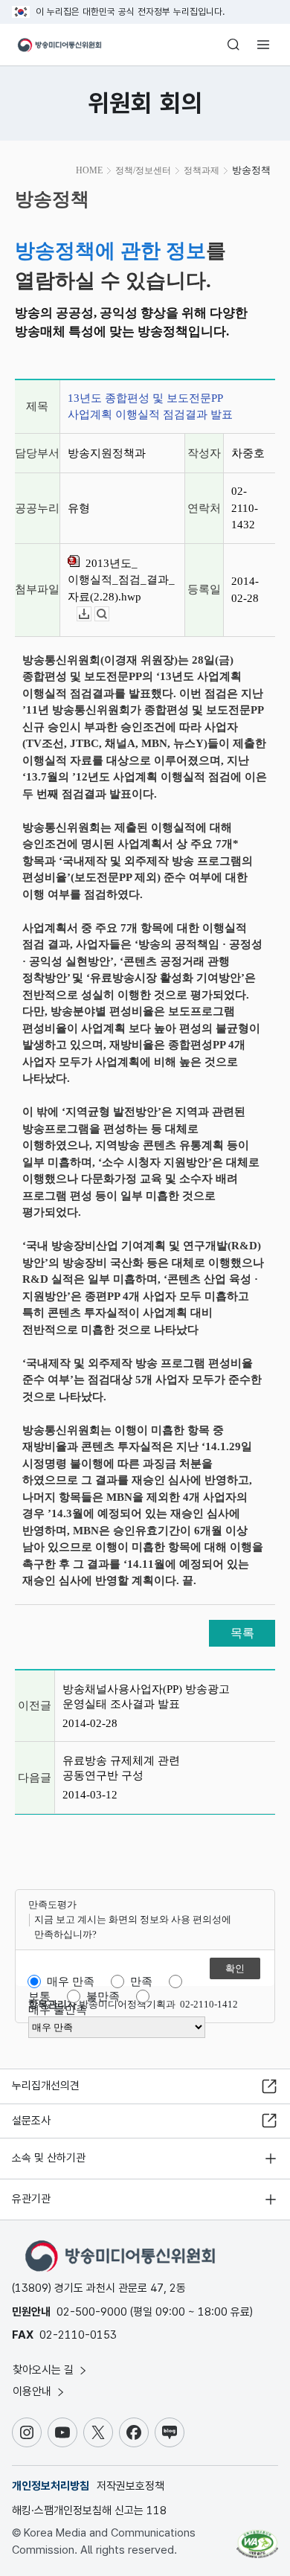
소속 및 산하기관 (49, 2158)
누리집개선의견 (46, 2086)
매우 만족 (71, 1981)
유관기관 (31, 2199)
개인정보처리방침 (51, 2486)
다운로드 (91, 614)
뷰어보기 (109, 614)
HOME (89, 170)
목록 (242, 1633)
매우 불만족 (58, 2010)
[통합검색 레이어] (233, 45)
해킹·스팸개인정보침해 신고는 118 (89, 2511)
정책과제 (202, 170)
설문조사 (31, 2121)
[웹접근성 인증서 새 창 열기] (257, 2538)
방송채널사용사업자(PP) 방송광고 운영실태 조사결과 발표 (146, 1696)
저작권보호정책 (130, 2486)
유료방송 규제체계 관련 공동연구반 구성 (121, 1768)
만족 (141, 1981)
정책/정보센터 (143, 170)
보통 (39, 1996)
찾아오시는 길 (45, 2370)
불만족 (103, 1996)
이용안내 (33, 2391)
